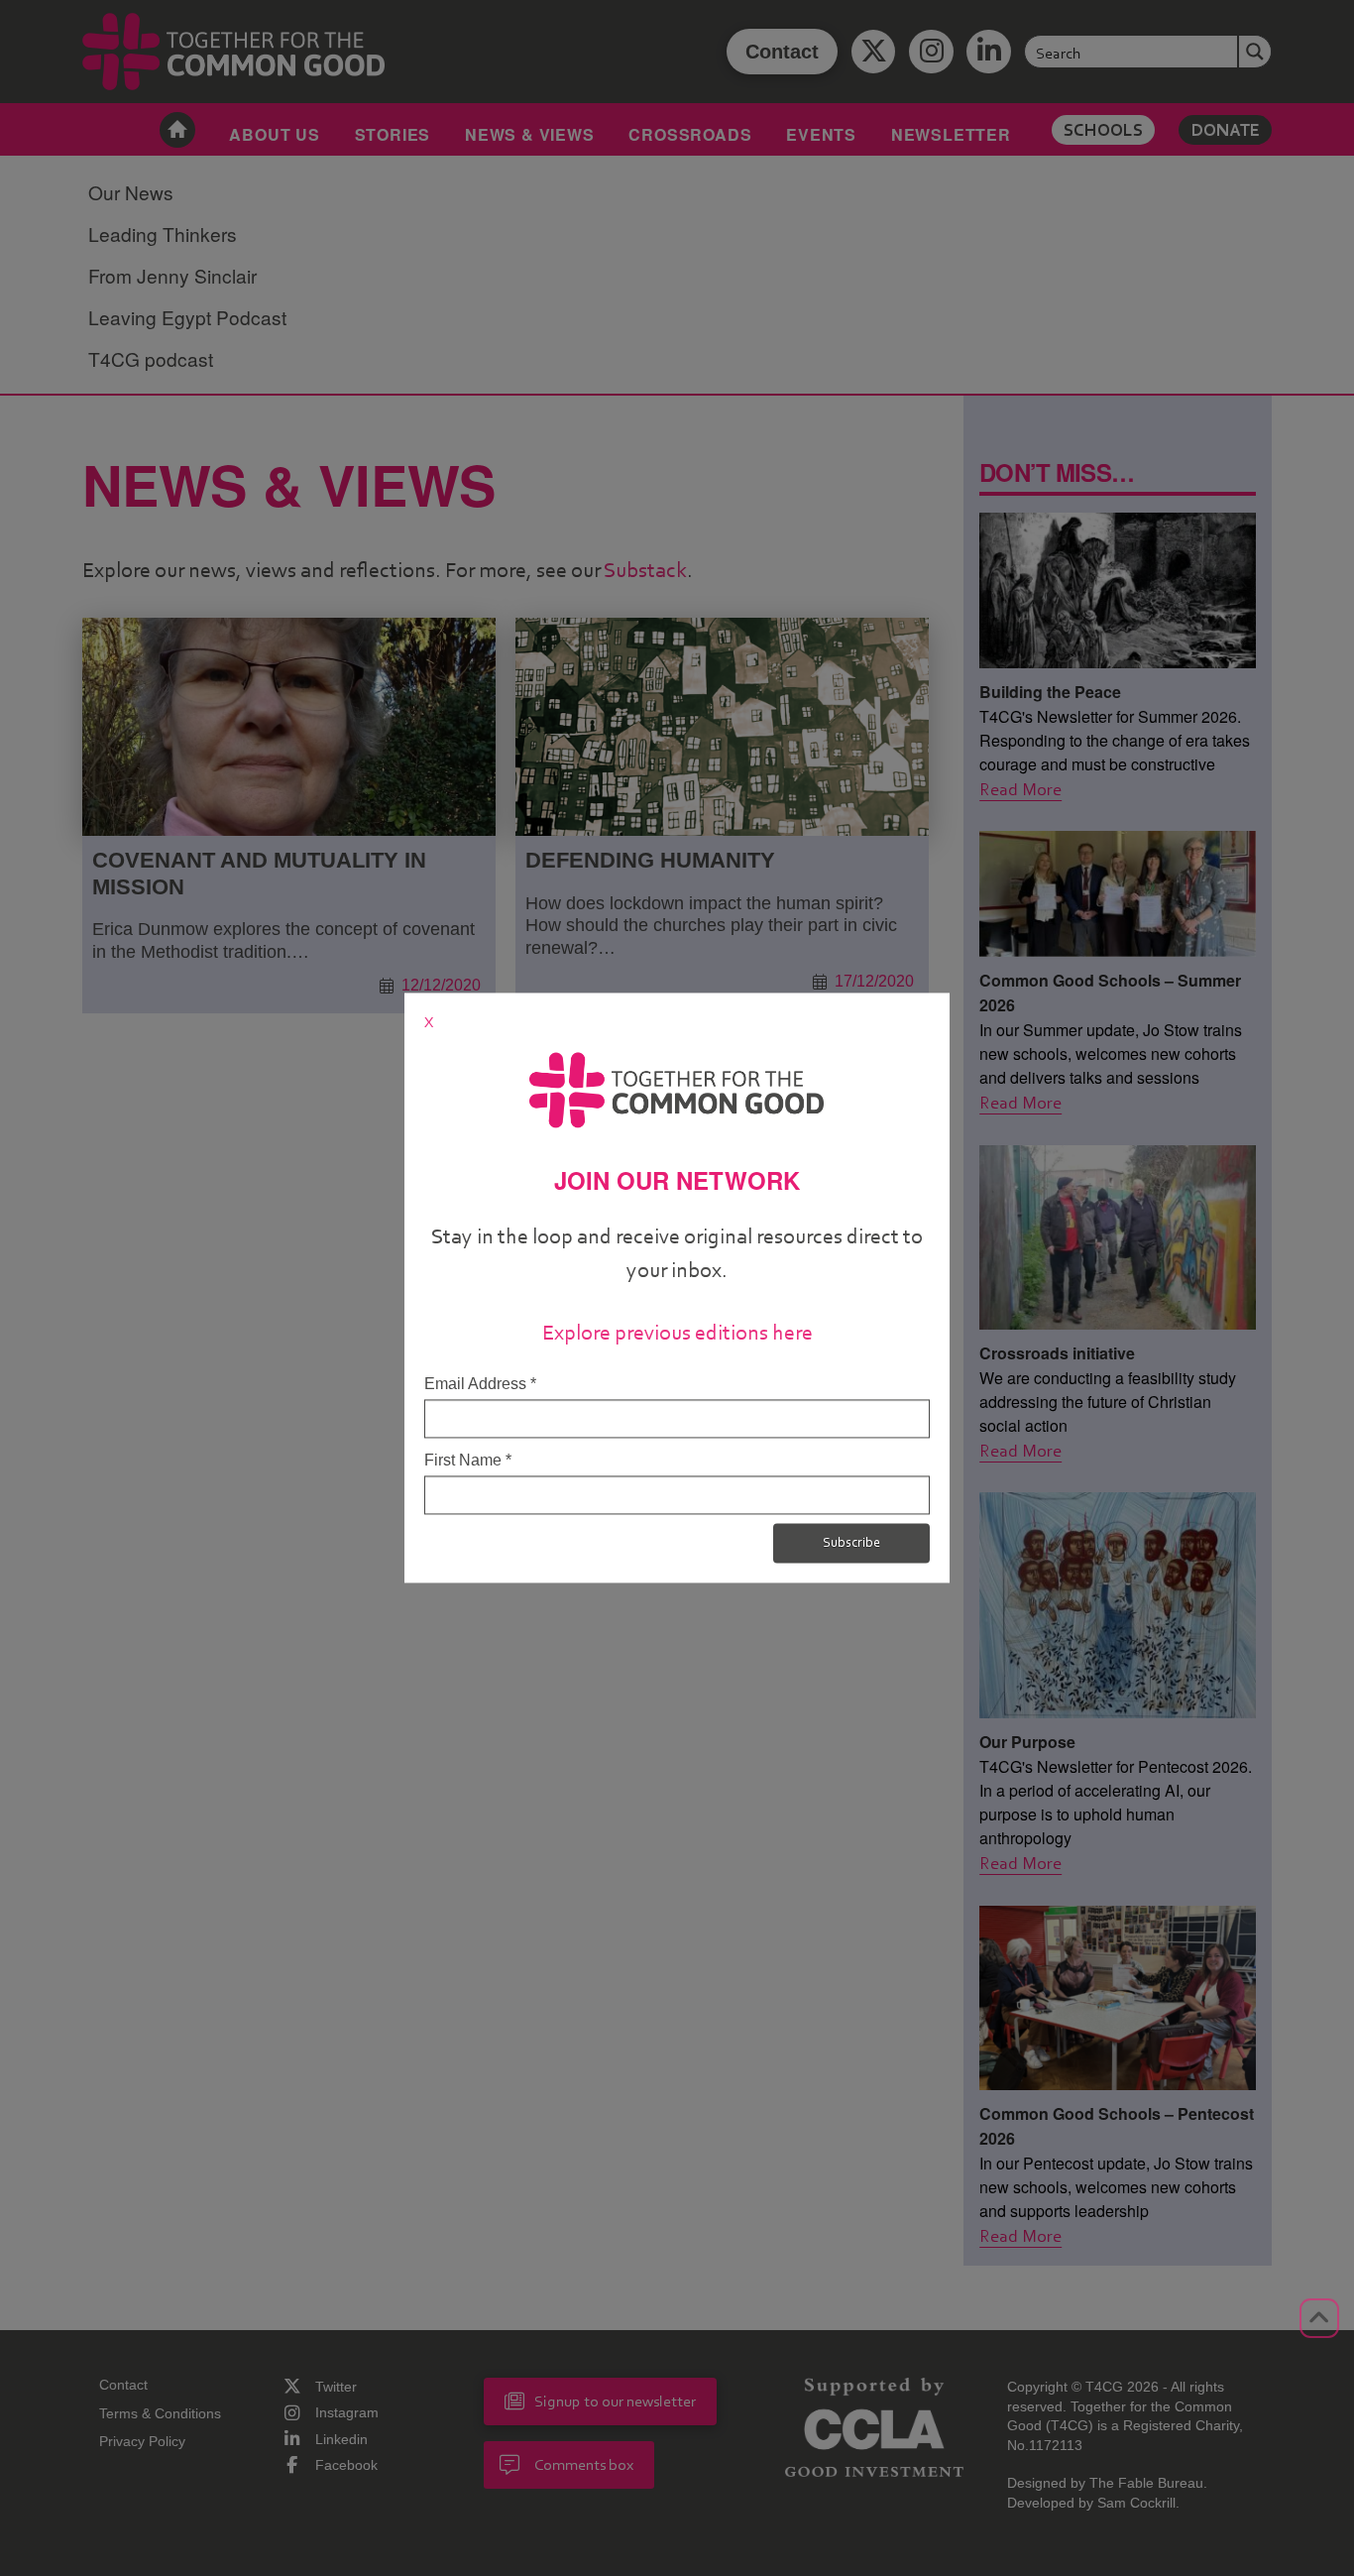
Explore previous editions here (677, 1332)
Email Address (480, 1384)
